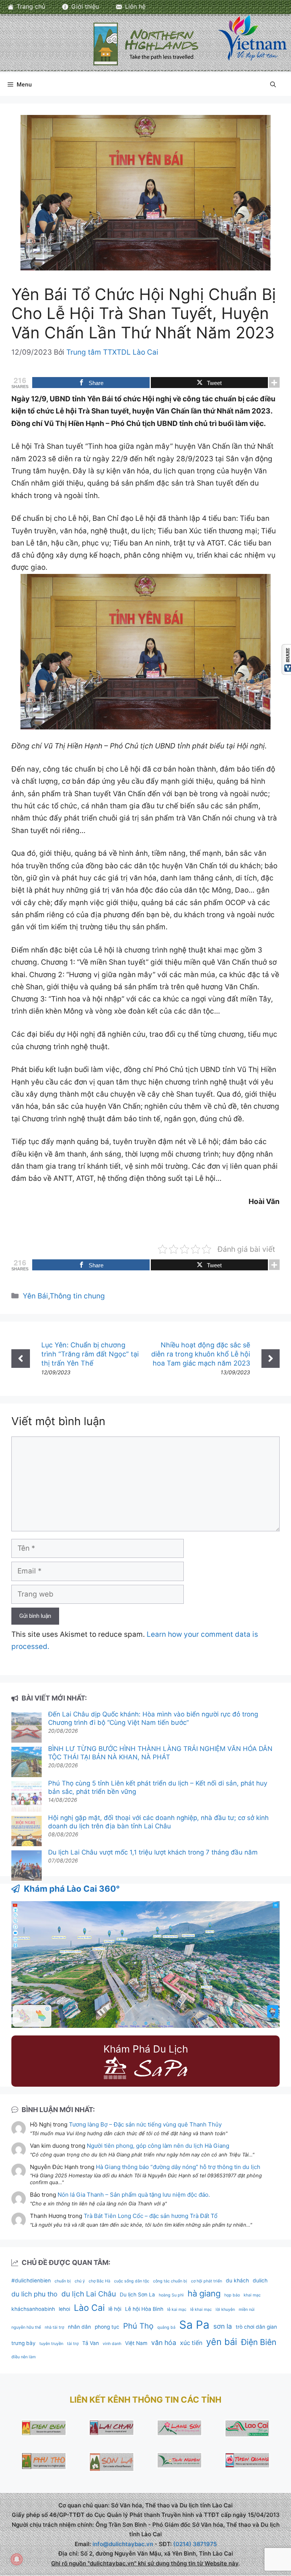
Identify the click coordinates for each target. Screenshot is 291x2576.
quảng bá (166, 2327)
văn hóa (164, 2343)
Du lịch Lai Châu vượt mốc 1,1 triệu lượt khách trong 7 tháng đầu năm (153, 1852)
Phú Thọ (138, 2326)
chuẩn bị (63, 2281)
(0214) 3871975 (195, 2544)
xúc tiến (191, 2343)
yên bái (222, 2342)
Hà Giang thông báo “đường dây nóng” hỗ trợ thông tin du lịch (178, 2167)
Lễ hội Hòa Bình (144, 2309)
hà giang (204, 2293)
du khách (237, 2281)
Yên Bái (35, 1296)
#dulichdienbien (31, 2281)
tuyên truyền (51, 2344)
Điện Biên (259, 2342)
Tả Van (91, 2343)
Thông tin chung (77, 1296)
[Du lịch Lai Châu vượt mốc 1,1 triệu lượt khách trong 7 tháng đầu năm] (27, 1866)
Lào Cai (89, 2308)
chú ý (80, 2281)
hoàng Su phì (171, 2295)
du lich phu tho (34, 2294)
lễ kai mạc (177, 2310)
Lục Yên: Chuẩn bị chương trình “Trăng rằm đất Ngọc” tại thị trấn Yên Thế (90, 1354)
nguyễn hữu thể (26, 2327)
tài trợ (73, 2344)
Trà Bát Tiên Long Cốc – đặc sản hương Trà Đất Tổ (151, 2216)
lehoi (64, 2309)
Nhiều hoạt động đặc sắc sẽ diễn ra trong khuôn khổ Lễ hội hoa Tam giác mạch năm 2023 (201, 1354)
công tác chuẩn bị (170, 2281)
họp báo (232, 2295)
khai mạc (252, 2295)
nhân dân (79, 2327)
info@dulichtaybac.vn (123, 2544)
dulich (260, 2281)
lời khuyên (225, 2310)
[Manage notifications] (17, 2559)
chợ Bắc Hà (99, 2281)
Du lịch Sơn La (137, 2295)
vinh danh (112, 2344)
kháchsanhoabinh (33, 2309)
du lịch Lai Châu (89, 2294)
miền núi (247, 2310)
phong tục (107, 2327)
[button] (273, 85)
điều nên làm (23, 2357)
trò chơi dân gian (256, 2327)
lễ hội (115, 2309)
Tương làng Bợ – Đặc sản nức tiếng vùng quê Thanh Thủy (145, 2124)
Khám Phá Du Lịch (146, 2049)
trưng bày (23, 2343)
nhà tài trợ (54, 2327)
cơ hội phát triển (207, 2281)
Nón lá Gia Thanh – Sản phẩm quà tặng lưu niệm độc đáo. (134, 2195)
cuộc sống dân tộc (132, 2281)
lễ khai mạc (201, 2310)
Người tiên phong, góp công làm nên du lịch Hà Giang (158, 2146)
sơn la (223, 2326)
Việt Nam (136, 2343)
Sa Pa (194, 2325)
